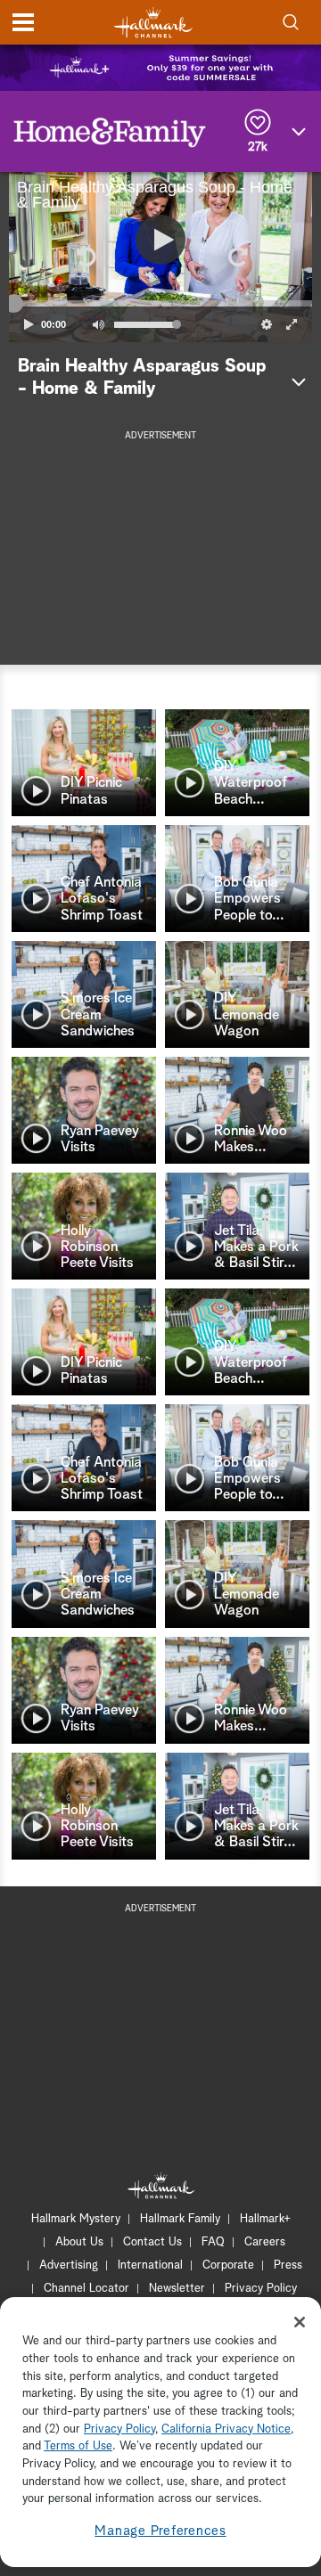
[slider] (160, 304)
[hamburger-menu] (23, 22)
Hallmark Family (180, 2219)
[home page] (153, 23)
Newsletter (177, 2289)
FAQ (213, 2242)
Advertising (69, 2265)
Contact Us (152, 2242)
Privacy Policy (261, 2289)
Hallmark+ (265, 2219)
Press (288, 2265)
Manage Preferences (160, 2531)
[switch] (98, 324)
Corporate (228, 2265)
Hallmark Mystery (76, 2219)
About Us (79, 2242)
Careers (265, 2242)
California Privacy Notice (226, 2429)
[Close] (300, 2322)
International (150, 2265)
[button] (85, 257)
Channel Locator (86, 2289)
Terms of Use (78, 2446)
